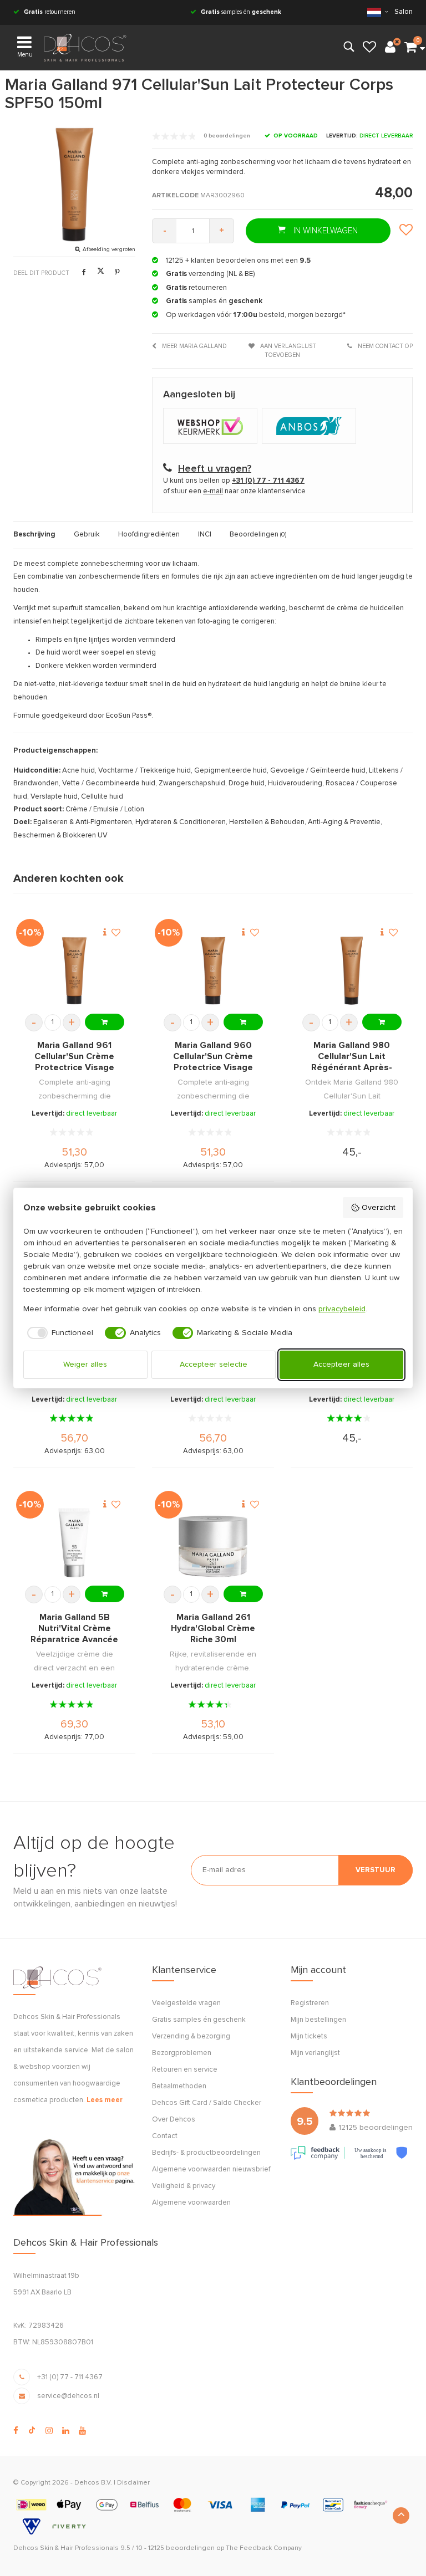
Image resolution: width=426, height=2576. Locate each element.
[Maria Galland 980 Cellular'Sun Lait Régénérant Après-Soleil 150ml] (352, 971)
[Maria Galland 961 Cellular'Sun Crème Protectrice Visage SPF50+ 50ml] (74, 971)
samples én (241, 12)
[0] (410, 48)
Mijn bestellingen (318, 2020)
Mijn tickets (309, 2036)
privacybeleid (342, 1309)
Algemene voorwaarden (191, 2203)
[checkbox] (59, 1333)
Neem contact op (384, 346)
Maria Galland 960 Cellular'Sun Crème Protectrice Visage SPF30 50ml (213, 1057)
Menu (25, 55)
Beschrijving (34, 535)
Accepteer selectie (214, 1364)
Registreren (310, 2003)
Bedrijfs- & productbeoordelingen (206, 2153)
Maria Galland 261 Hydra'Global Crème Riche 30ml (213, 1628)
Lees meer (105, 2100)
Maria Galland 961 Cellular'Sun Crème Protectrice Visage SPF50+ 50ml (74, 1057)
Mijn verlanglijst (315, 2053)
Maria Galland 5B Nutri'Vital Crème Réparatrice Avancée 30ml (74, 1629)
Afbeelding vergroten (109, 249)
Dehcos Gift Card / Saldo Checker (207, 2103)
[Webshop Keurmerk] (212, 427)
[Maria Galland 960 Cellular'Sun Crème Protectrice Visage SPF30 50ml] (213, 971)
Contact (165, 2136)
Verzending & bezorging (191, 2036)
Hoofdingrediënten (149, 535)
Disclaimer (133, 2483)
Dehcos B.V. (93, 2483)
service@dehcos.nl (68, 2396)
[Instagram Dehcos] (49, 2431)
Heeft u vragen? (215, 469)
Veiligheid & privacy (184, 2186)
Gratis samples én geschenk (199, 2020)
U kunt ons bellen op (234, 481)
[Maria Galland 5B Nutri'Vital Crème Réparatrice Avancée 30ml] (74, 1543)
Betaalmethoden (179, 2086)
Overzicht (379, 1208)
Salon (404, 12)
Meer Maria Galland (194, 346)
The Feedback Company (264, 2548)
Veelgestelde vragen (186, 2003)
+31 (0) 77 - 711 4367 (70, 2377)
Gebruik (87, 535)
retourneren (50, 12)
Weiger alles (85, 1364)
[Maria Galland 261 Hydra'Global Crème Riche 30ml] (213, 1543)
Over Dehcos (174, 2120)
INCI (205, 535)
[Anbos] (310, 427)
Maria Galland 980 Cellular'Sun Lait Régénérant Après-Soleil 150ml (352, 1057)
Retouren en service (185, 2070)
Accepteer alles (341, 1364)
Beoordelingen (258, 535)
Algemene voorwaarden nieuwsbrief (211, 2169)
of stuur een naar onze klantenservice (234, 491)
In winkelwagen (324, 231)
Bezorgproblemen (182, 2053)
